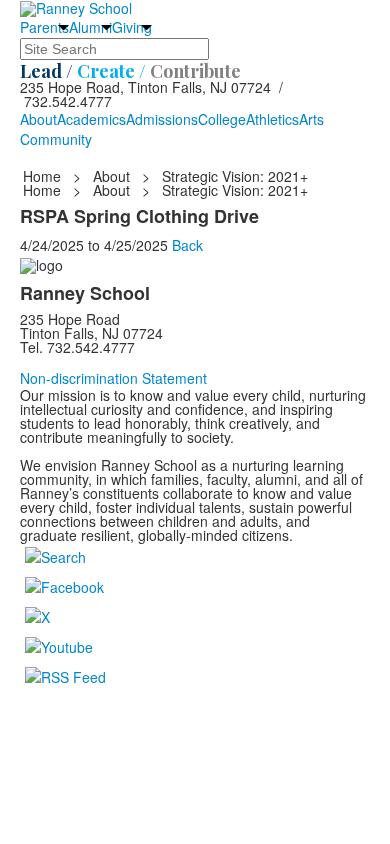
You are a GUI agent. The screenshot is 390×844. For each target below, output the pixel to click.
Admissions (162, 119)
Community (56, 139)
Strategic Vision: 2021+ (235, 176)
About (38, 119)
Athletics (272, 119)
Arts (311, 119)
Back (187, 245)
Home (44, 176)
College (222, 119)
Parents (44, 27)
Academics (91, 119)
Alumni (90, 27)
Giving (132, 27)
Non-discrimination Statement (113, 378)
